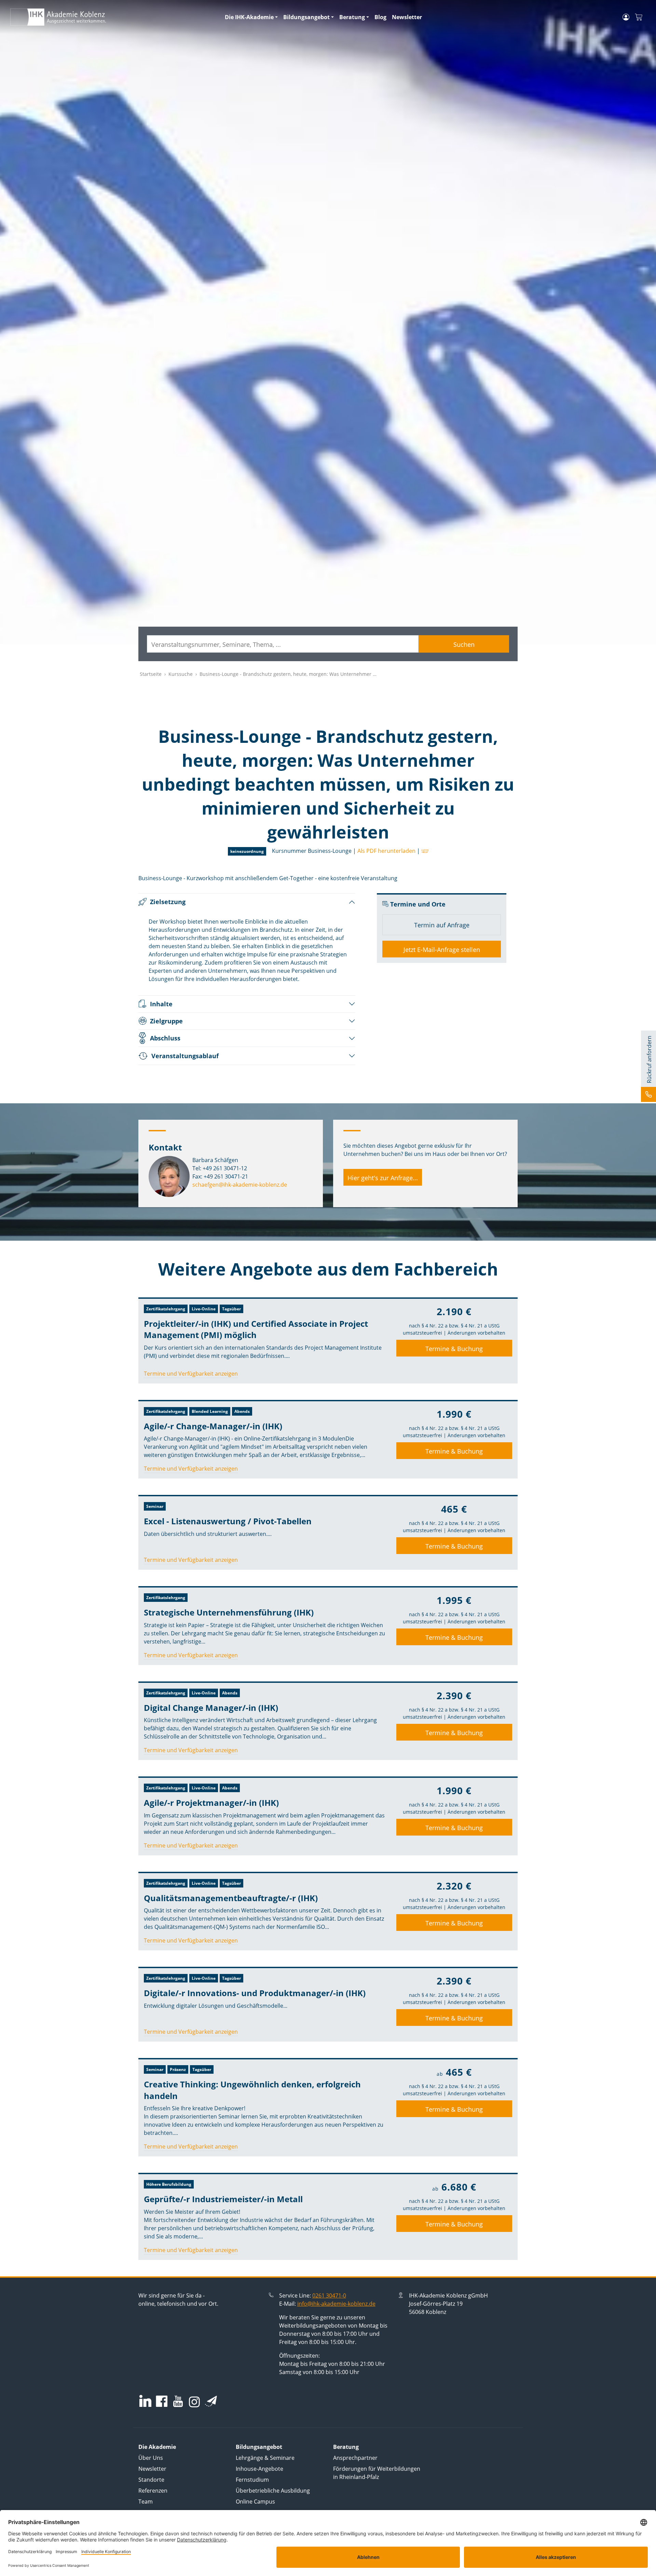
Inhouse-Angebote (259, 2469)
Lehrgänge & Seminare (265, 2458)
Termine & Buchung (454, 1349)
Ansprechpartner (355, 2458)
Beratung (352, 17)
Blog (380, 17)
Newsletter (407, 17)
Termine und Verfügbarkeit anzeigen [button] (191, 1374)
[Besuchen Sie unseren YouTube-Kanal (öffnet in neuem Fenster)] (178, 2402)
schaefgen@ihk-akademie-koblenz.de (240, 1185)
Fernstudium (252, 2480)
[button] (424, 851)
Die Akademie (157, 2447)
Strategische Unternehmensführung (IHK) (229, 1612)
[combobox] (283, 644)
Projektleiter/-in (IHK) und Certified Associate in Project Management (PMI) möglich (256, 1329)
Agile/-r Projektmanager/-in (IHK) (211, 1803)
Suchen (464, 644)
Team (146, 2502)
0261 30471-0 (329, 2295)
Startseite (151, 674)
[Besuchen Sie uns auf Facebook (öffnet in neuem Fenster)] (162, 2402)
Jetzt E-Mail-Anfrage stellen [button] (442, 950)
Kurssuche (181, 674)
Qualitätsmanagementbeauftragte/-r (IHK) (231, 1898)
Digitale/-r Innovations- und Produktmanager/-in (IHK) (255, 1993)
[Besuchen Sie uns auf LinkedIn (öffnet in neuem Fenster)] (145, 2401)
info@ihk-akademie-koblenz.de (336, 2304)
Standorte (151, 2480)
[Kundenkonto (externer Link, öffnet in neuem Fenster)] (626, 17)
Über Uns (151, 2458)
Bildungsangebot (306, 17)
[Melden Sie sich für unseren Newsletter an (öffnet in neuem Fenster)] (211, 2401)
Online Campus (255, 2502)
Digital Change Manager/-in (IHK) (211, 1708)
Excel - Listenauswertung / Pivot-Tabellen (228, 1521)
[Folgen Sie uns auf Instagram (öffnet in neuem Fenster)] (194, 2401)
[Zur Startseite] (113, 17)
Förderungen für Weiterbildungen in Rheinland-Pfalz (377, 2473)
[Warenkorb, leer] (639, 17)
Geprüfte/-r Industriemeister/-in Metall (223, 2199)
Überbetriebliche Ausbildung (273, 2491)
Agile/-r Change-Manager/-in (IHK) (213, 1426)
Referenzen (153, 2491)
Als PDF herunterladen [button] (386, 851)
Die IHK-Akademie (249, 17)
